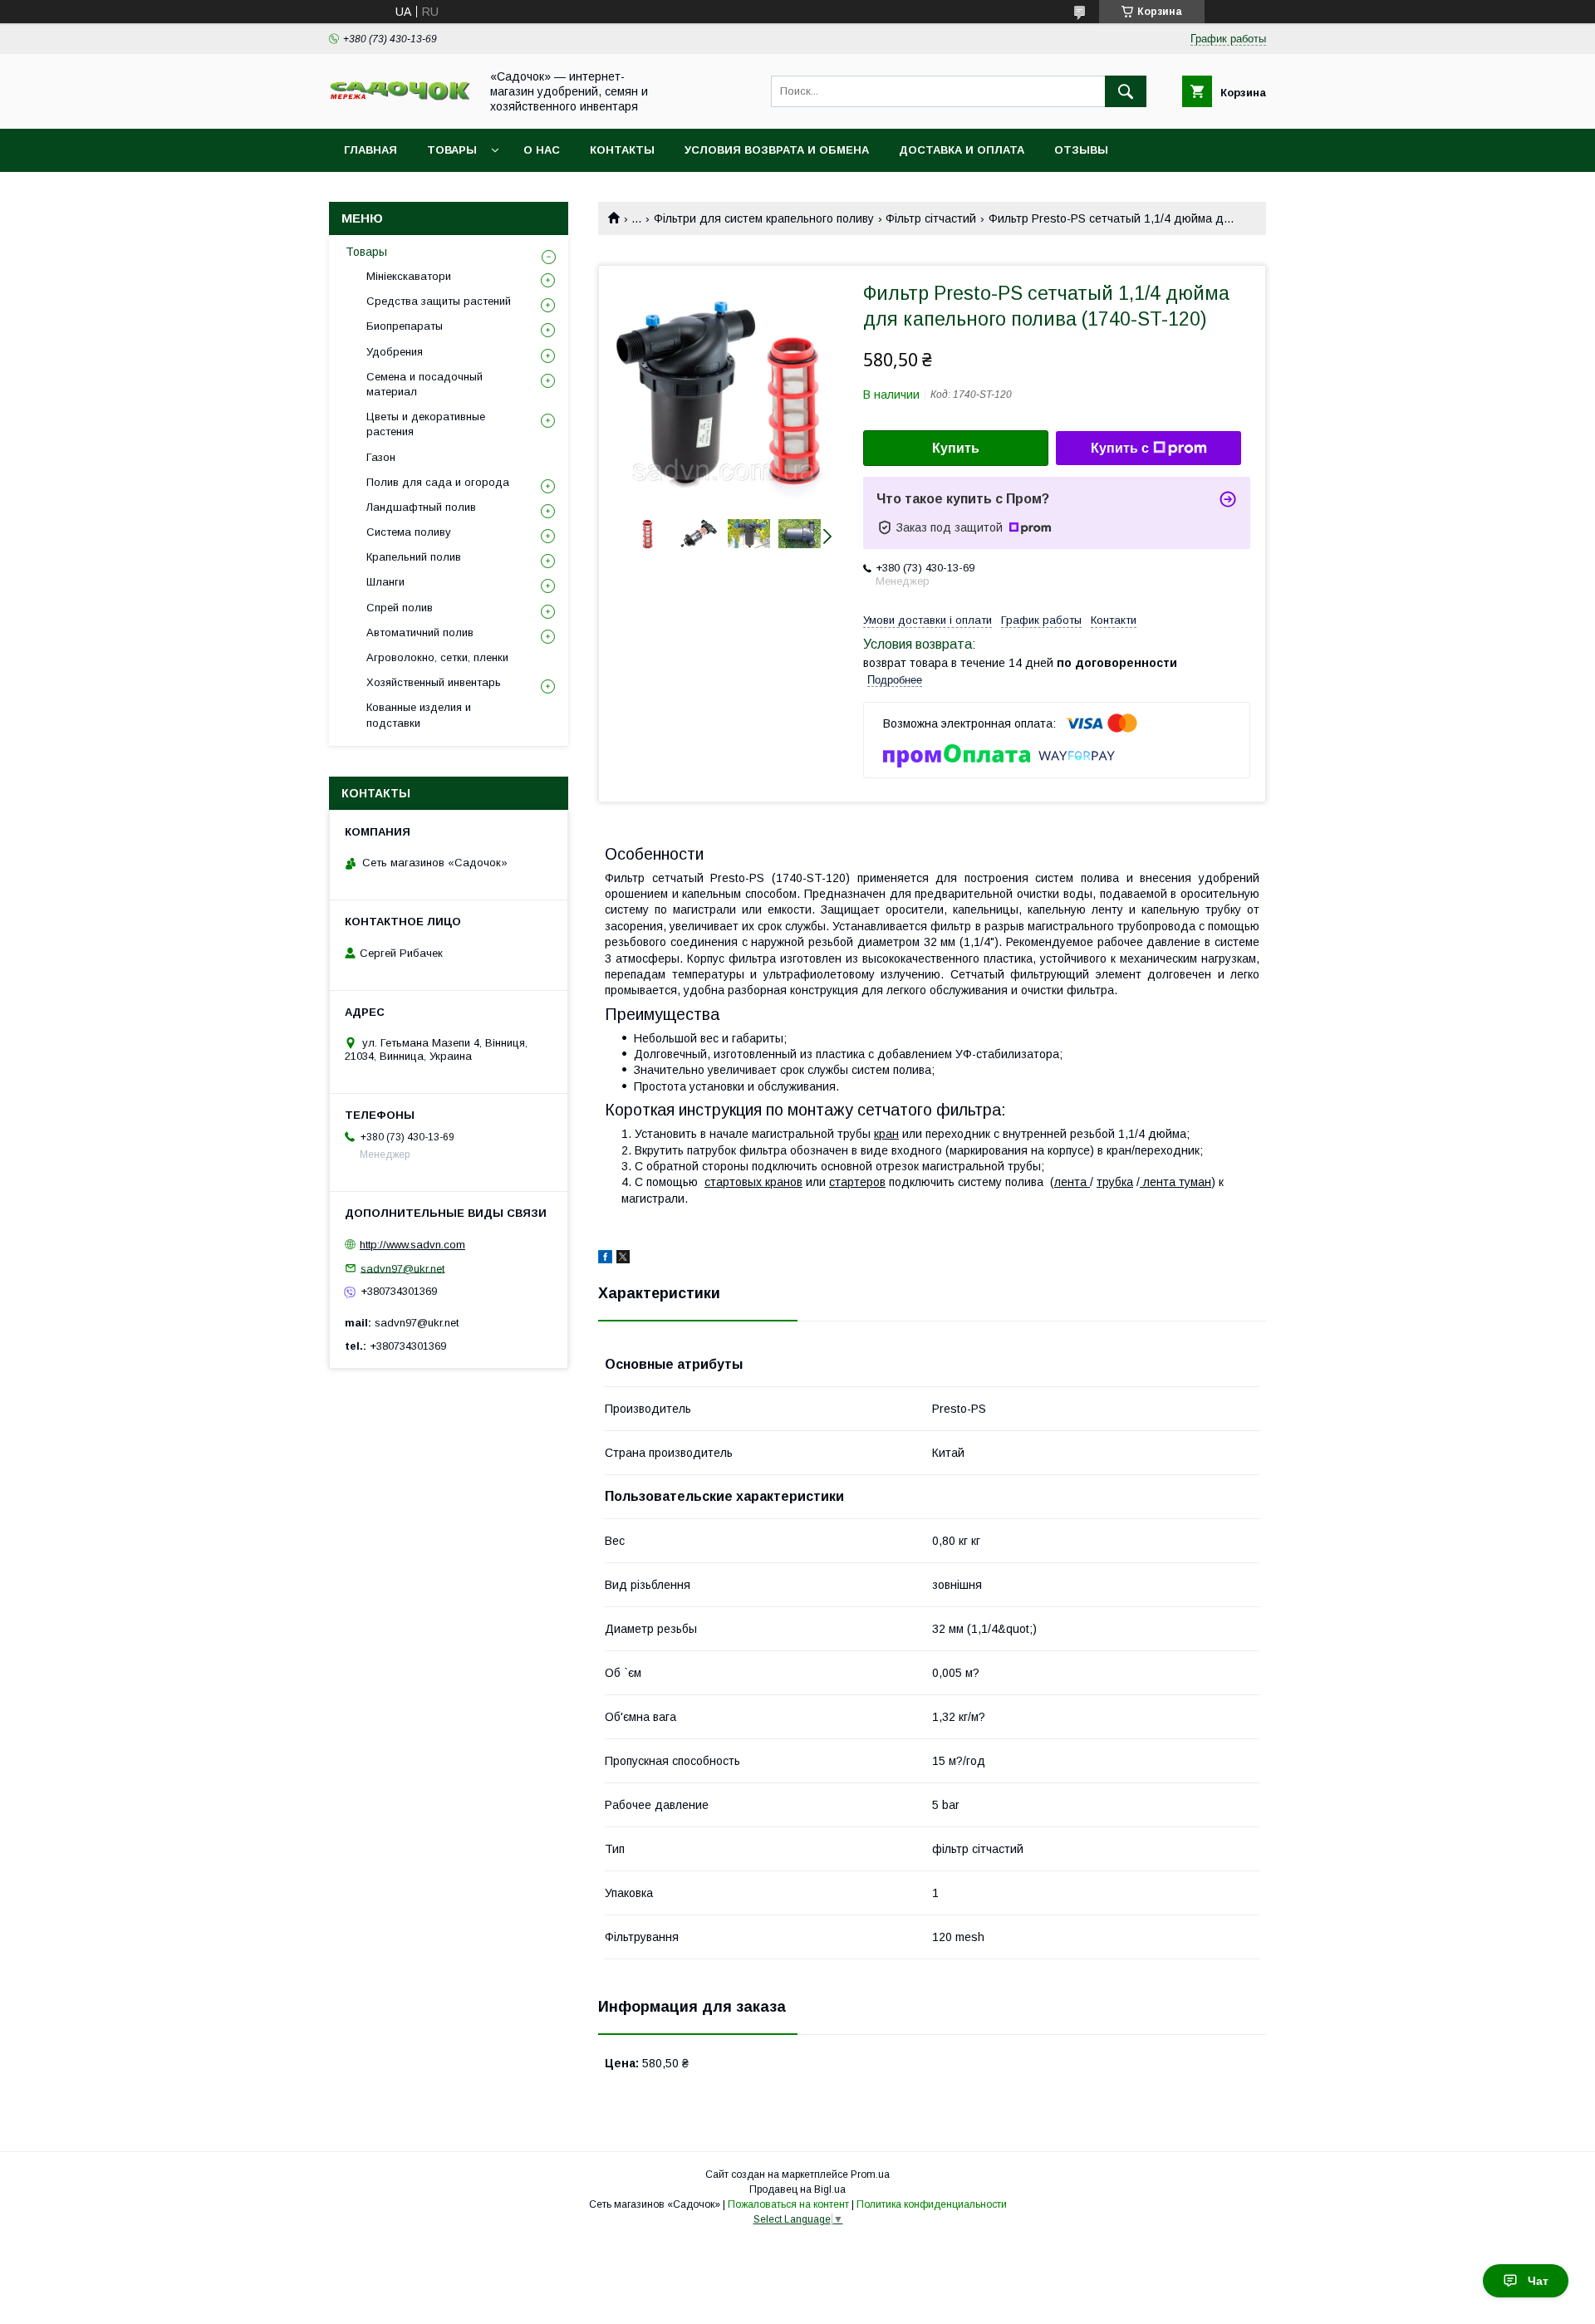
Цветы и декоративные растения (426, 424)
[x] (623, 1259)
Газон (381, 457)
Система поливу (409, 532)
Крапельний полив (414, 557)
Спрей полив (400, 608)
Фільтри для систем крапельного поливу (764, 218)
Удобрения (395, 352)
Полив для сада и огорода (438, 482)
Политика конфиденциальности (932, 2204)
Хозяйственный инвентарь (434, 682)
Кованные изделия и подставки (419, 715)
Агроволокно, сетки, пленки (437, 657)
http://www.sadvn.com (412, 1245)
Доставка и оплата (962, 150)
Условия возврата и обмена (777, 150)
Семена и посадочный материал (425, 384)
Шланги (385, 582)
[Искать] (1126, 91)
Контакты (622, 150)
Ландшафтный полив (421, 507)
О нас (542, 150)
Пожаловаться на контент (788, 2204)
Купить (956, 448)
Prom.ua (870, 2174)
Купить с (1120, 448)
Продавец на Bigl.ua (797, 2189)
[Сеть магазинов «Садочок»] (400, 97)
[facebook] (605, 1259)
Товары (452, 150)
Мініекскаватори (409, 276)
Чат (1538, 2281)
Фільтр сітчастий (931, 218)
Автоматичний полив (420, 632)
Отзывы (1081, 150)
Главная (371, 150)
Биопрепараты (405, 326)
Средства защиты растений (439, 301)
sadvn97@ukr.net (402, 1268)
